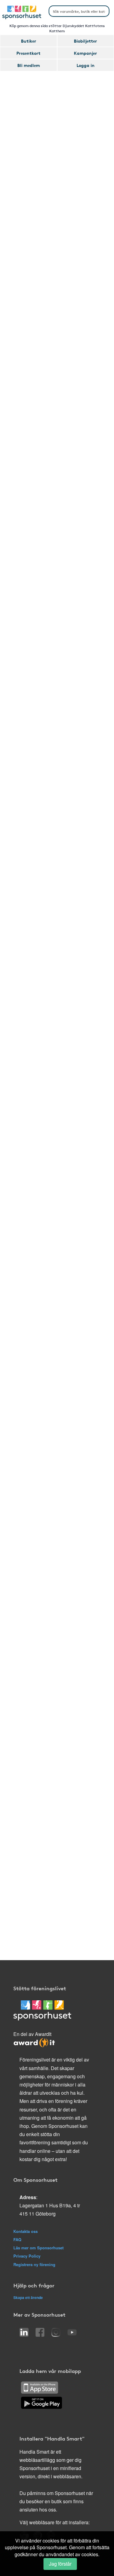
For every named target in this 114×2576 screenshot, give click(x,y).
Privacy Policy (27, 2256)
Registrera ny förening (34, 2264)
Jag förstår (60, 2564)
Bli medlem (29, 65)
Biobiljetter (85, 41)
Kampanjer (85, 53)
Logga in (86, 65)
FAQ (17, 2239)
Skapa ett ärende (28, 2297)
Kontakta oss (26, 2231)
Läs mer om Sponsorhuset (38, 2248)
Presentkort (28, 53)
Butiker (29, 41)
